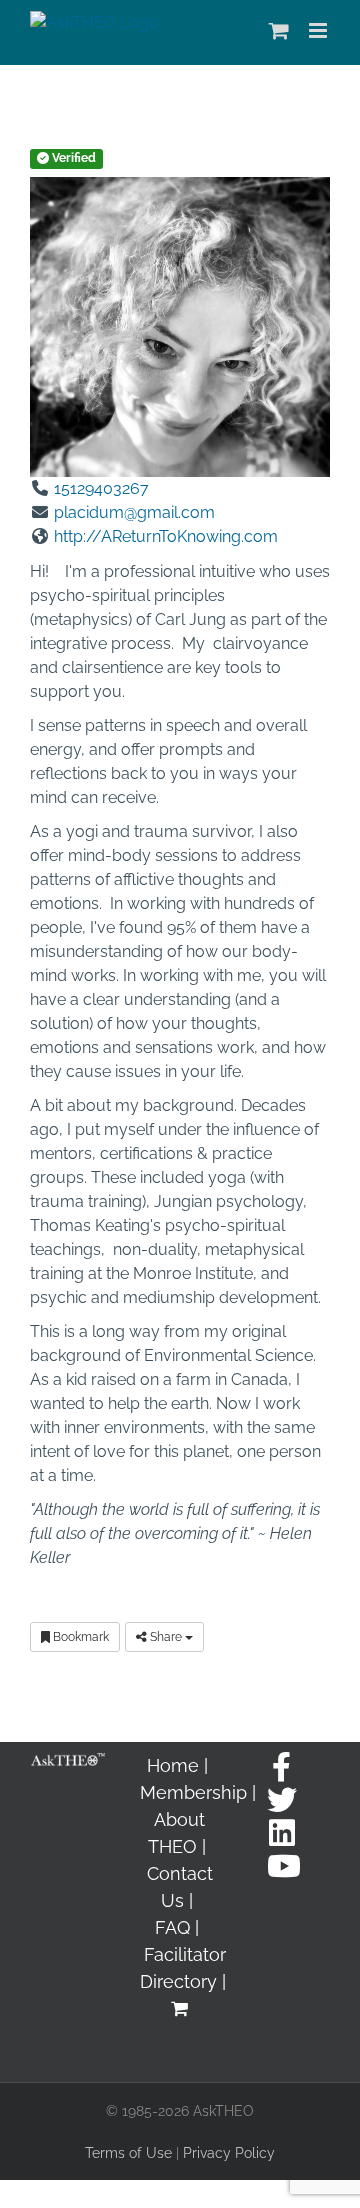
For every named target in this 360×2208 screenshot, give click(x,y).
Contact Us (180, 1887)
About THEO (176, 1833)
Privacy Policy (229, 2153)
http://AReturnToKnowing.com (166, 536)
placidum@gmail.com (134, 512)
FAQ (172, 1927)
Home (173, 1765)
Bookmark (79, 1637)
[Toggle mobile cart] (279, 30)
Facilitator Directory (183, 1968)
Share (166, 1637)
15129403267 (101, 488)
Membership (193, 1792)
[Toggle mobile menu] (319, 30)
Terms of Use (128, 2153)
